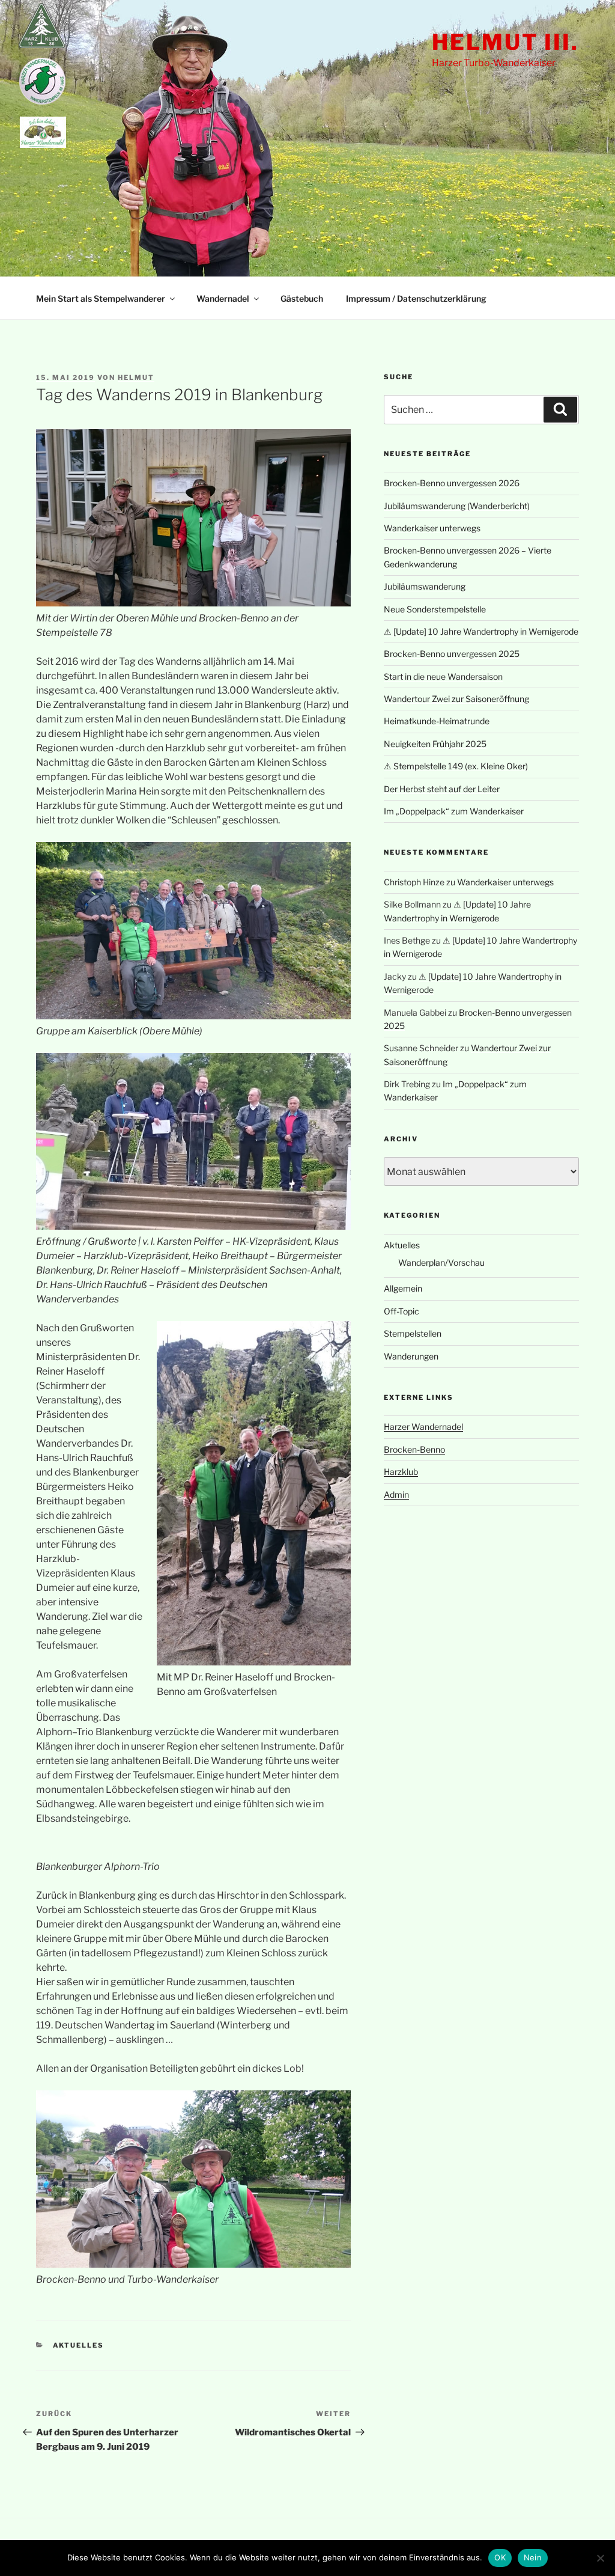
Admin (396, 1494)
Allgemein (403, 1288)
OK (500, 2557)
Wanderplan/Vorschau (441, 1262)
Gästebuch (302, 298)
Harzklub (401, 1472)
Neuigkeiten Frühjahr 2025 (435, 744)
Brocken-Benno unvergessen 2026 (452, 483)
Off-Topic (401, 1311)
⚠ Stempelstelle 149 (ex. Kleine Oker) (456, 766)
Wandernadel (223, 298)
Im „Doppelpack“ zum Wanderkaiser (454, 811)
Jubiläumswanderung (425, 586)
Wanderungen (411, 1356)
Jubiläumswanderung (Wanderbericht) (457, 506)
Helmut (136, 377)
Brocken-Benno (414, 1449)
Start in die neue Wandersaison (443, 676)
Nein (533, 2557)
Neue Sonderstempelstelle (435, 609)
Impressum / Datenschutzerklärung (416, 298)
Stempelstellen (413, 1333)
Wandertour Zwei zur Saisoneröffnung (456, 699)
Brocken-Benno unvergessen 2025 (452, 654)
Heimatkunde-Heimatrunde (437, 721)
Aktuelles (79, 2345)
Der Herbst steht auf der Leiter (442, 789)
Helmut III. (505, 42)
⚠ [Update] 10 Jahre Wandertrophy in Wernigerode (481, 631)
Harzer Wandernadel (423, 1427)
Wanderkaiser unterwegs (432, 528)
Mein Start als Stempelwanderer (101, 298)
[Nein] (600, 2558)
